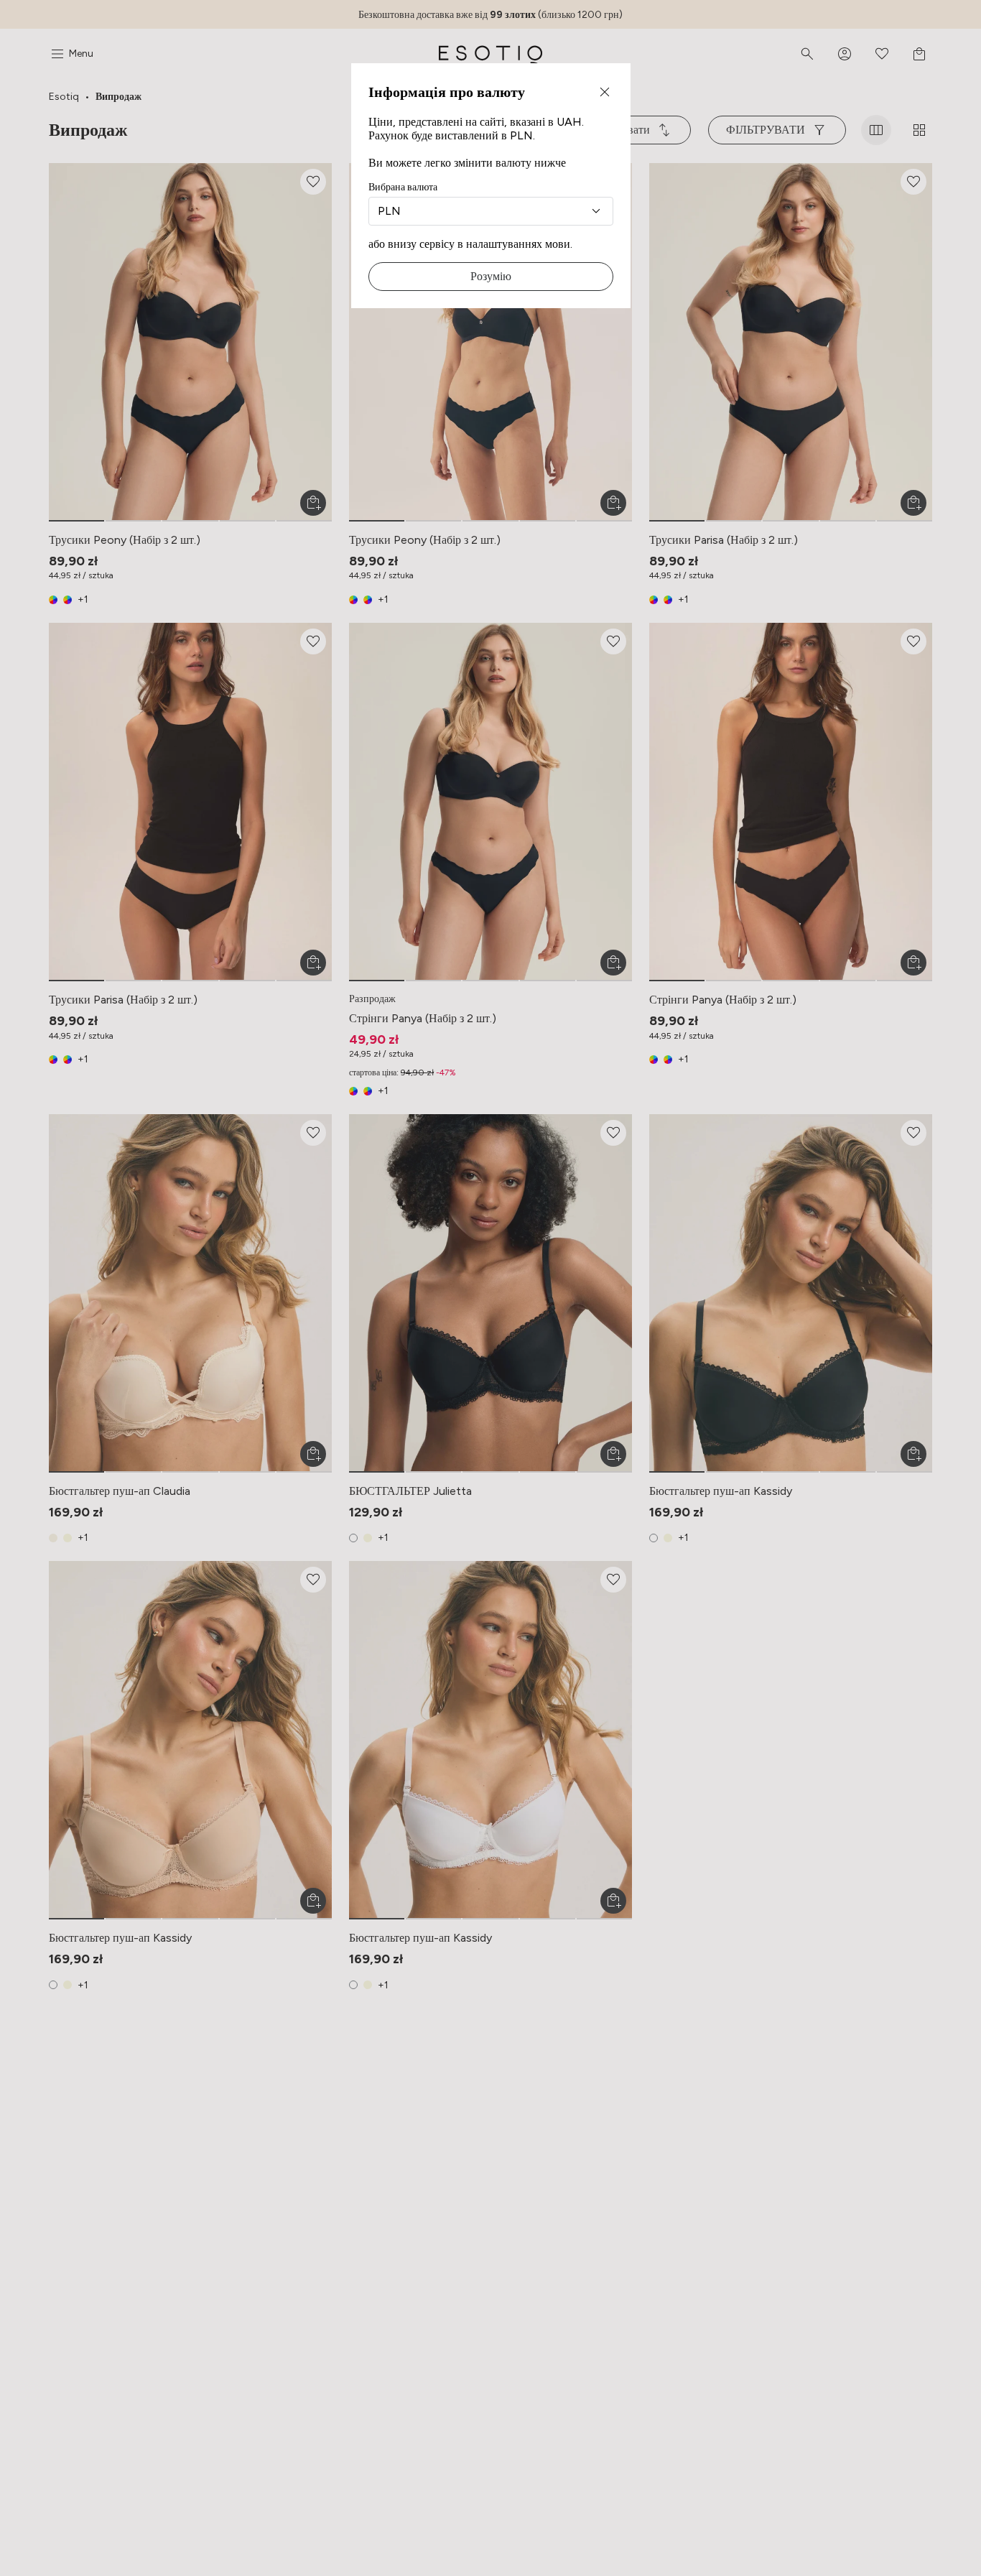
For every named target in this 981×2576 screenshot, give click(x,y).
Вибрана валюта (403, 187)
